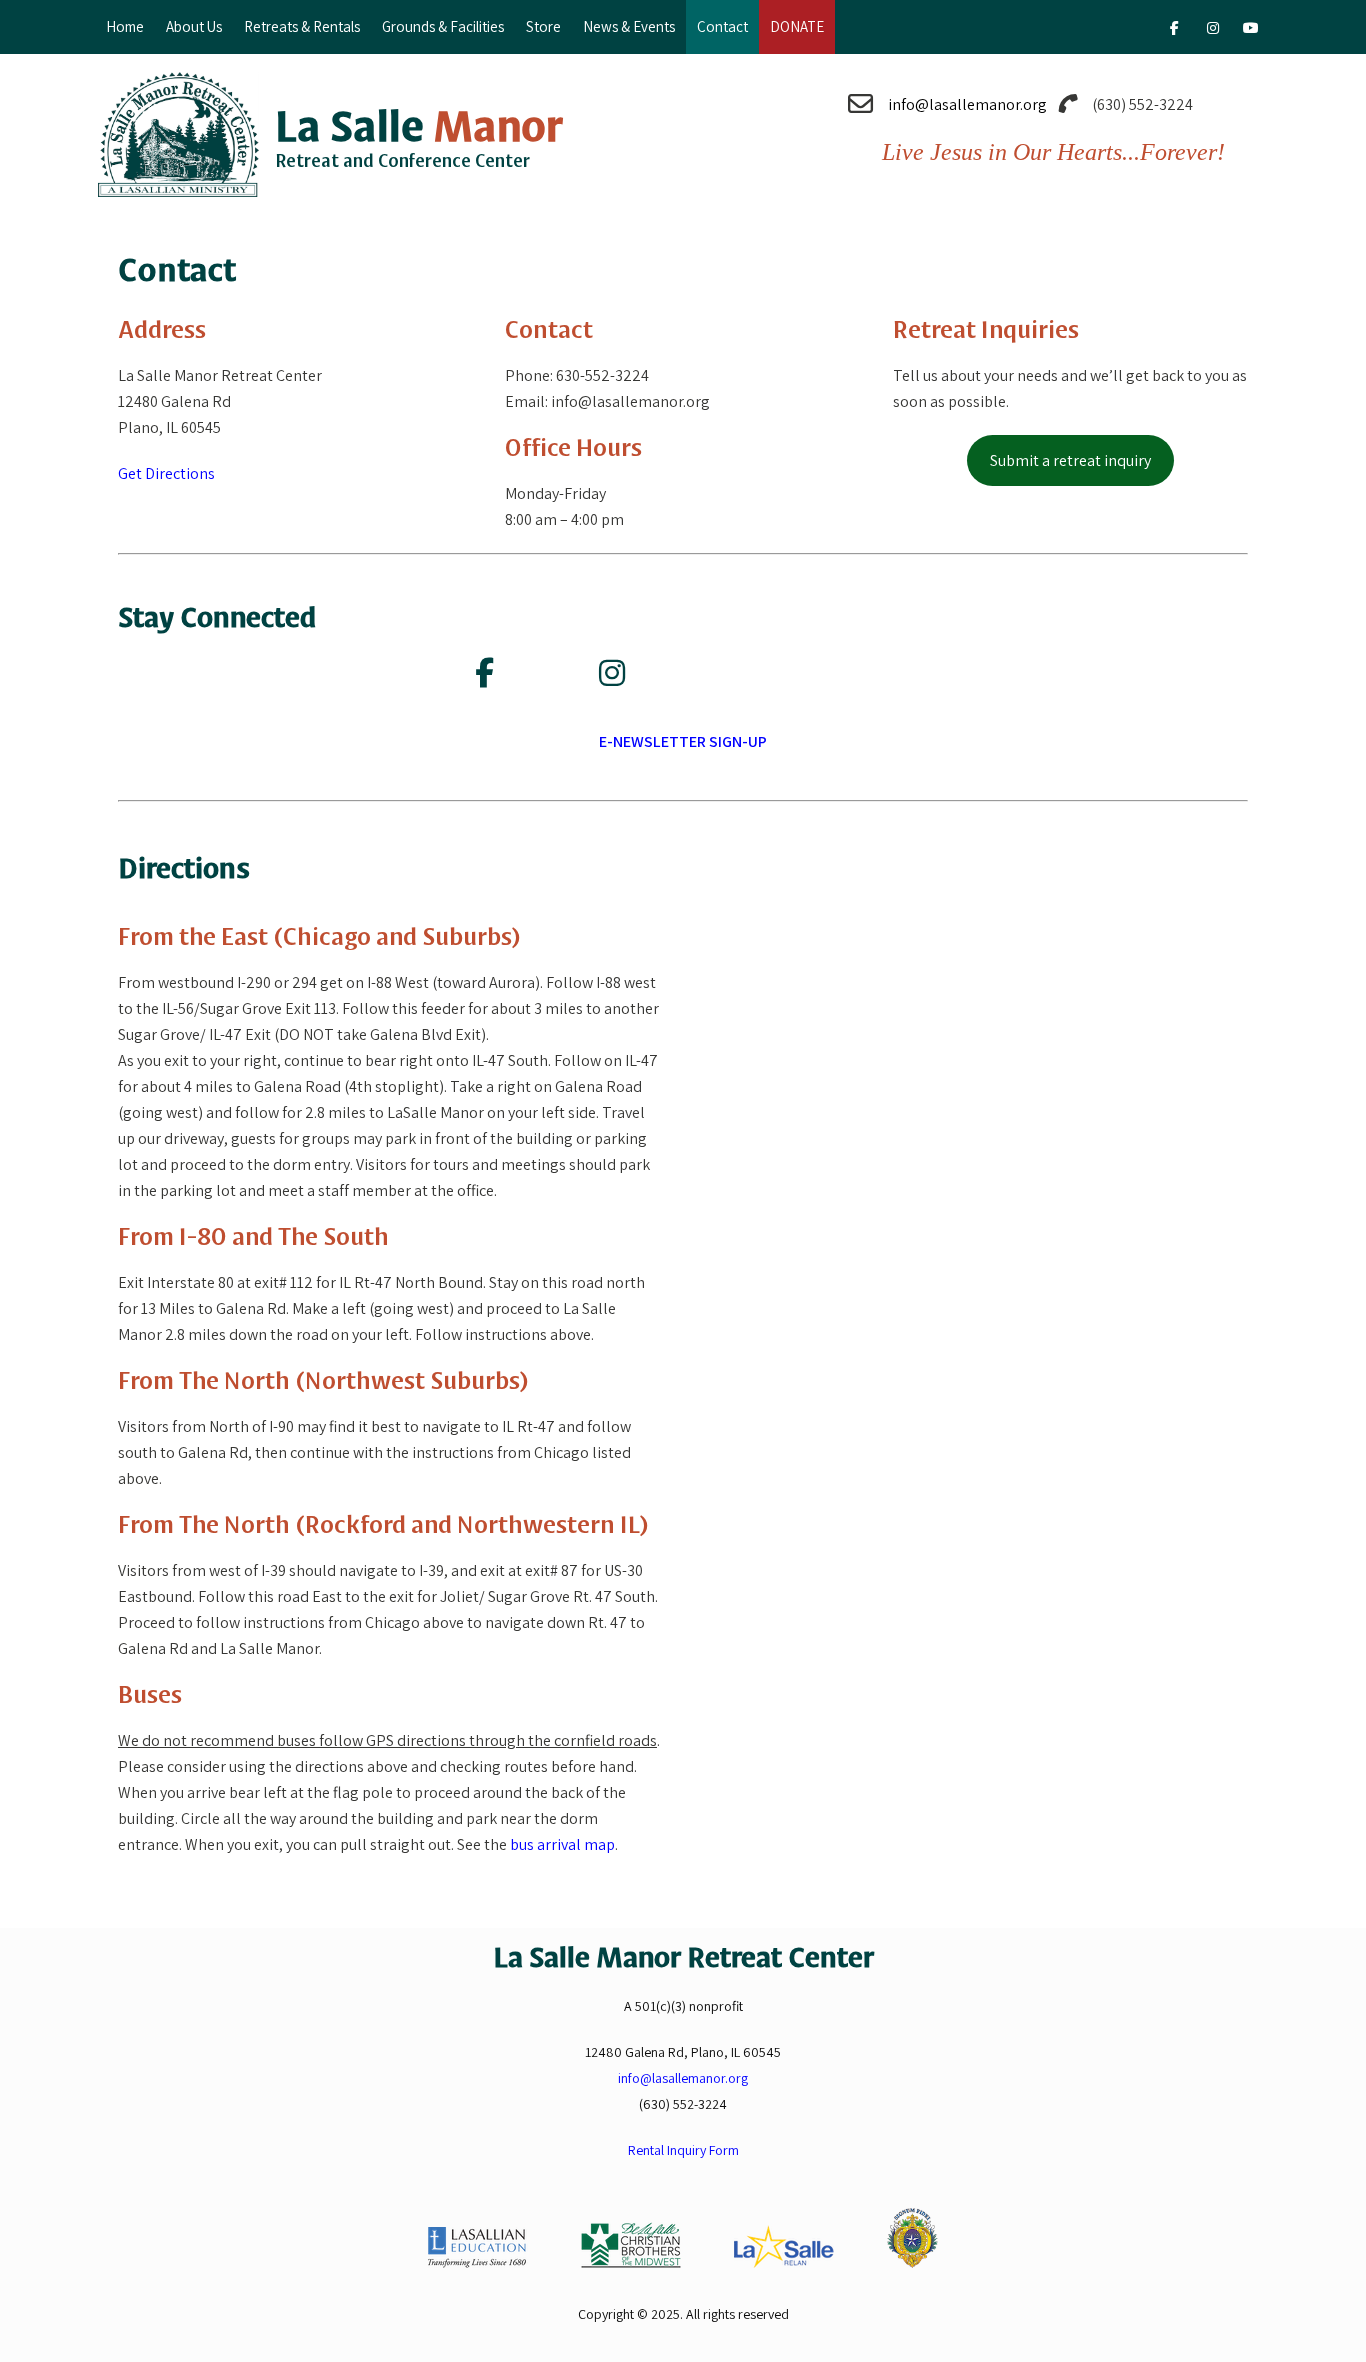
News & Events (629, 26)
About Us (194, 26)
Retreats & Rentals (302, 26)
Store (543, 26)
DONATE (797, 26)
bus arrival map (562, 1844)
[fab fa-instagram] (1212, 31)
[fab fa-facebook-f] (1174, 31)
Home (125, 26)
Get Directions (166, 473)
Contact (722, 26)
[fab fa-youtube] (1250, 31)
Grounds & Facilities (443, 26)
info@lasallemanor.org (967, 104)
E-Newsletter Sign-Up (683, 741)
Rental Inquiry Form (683, 2150)
